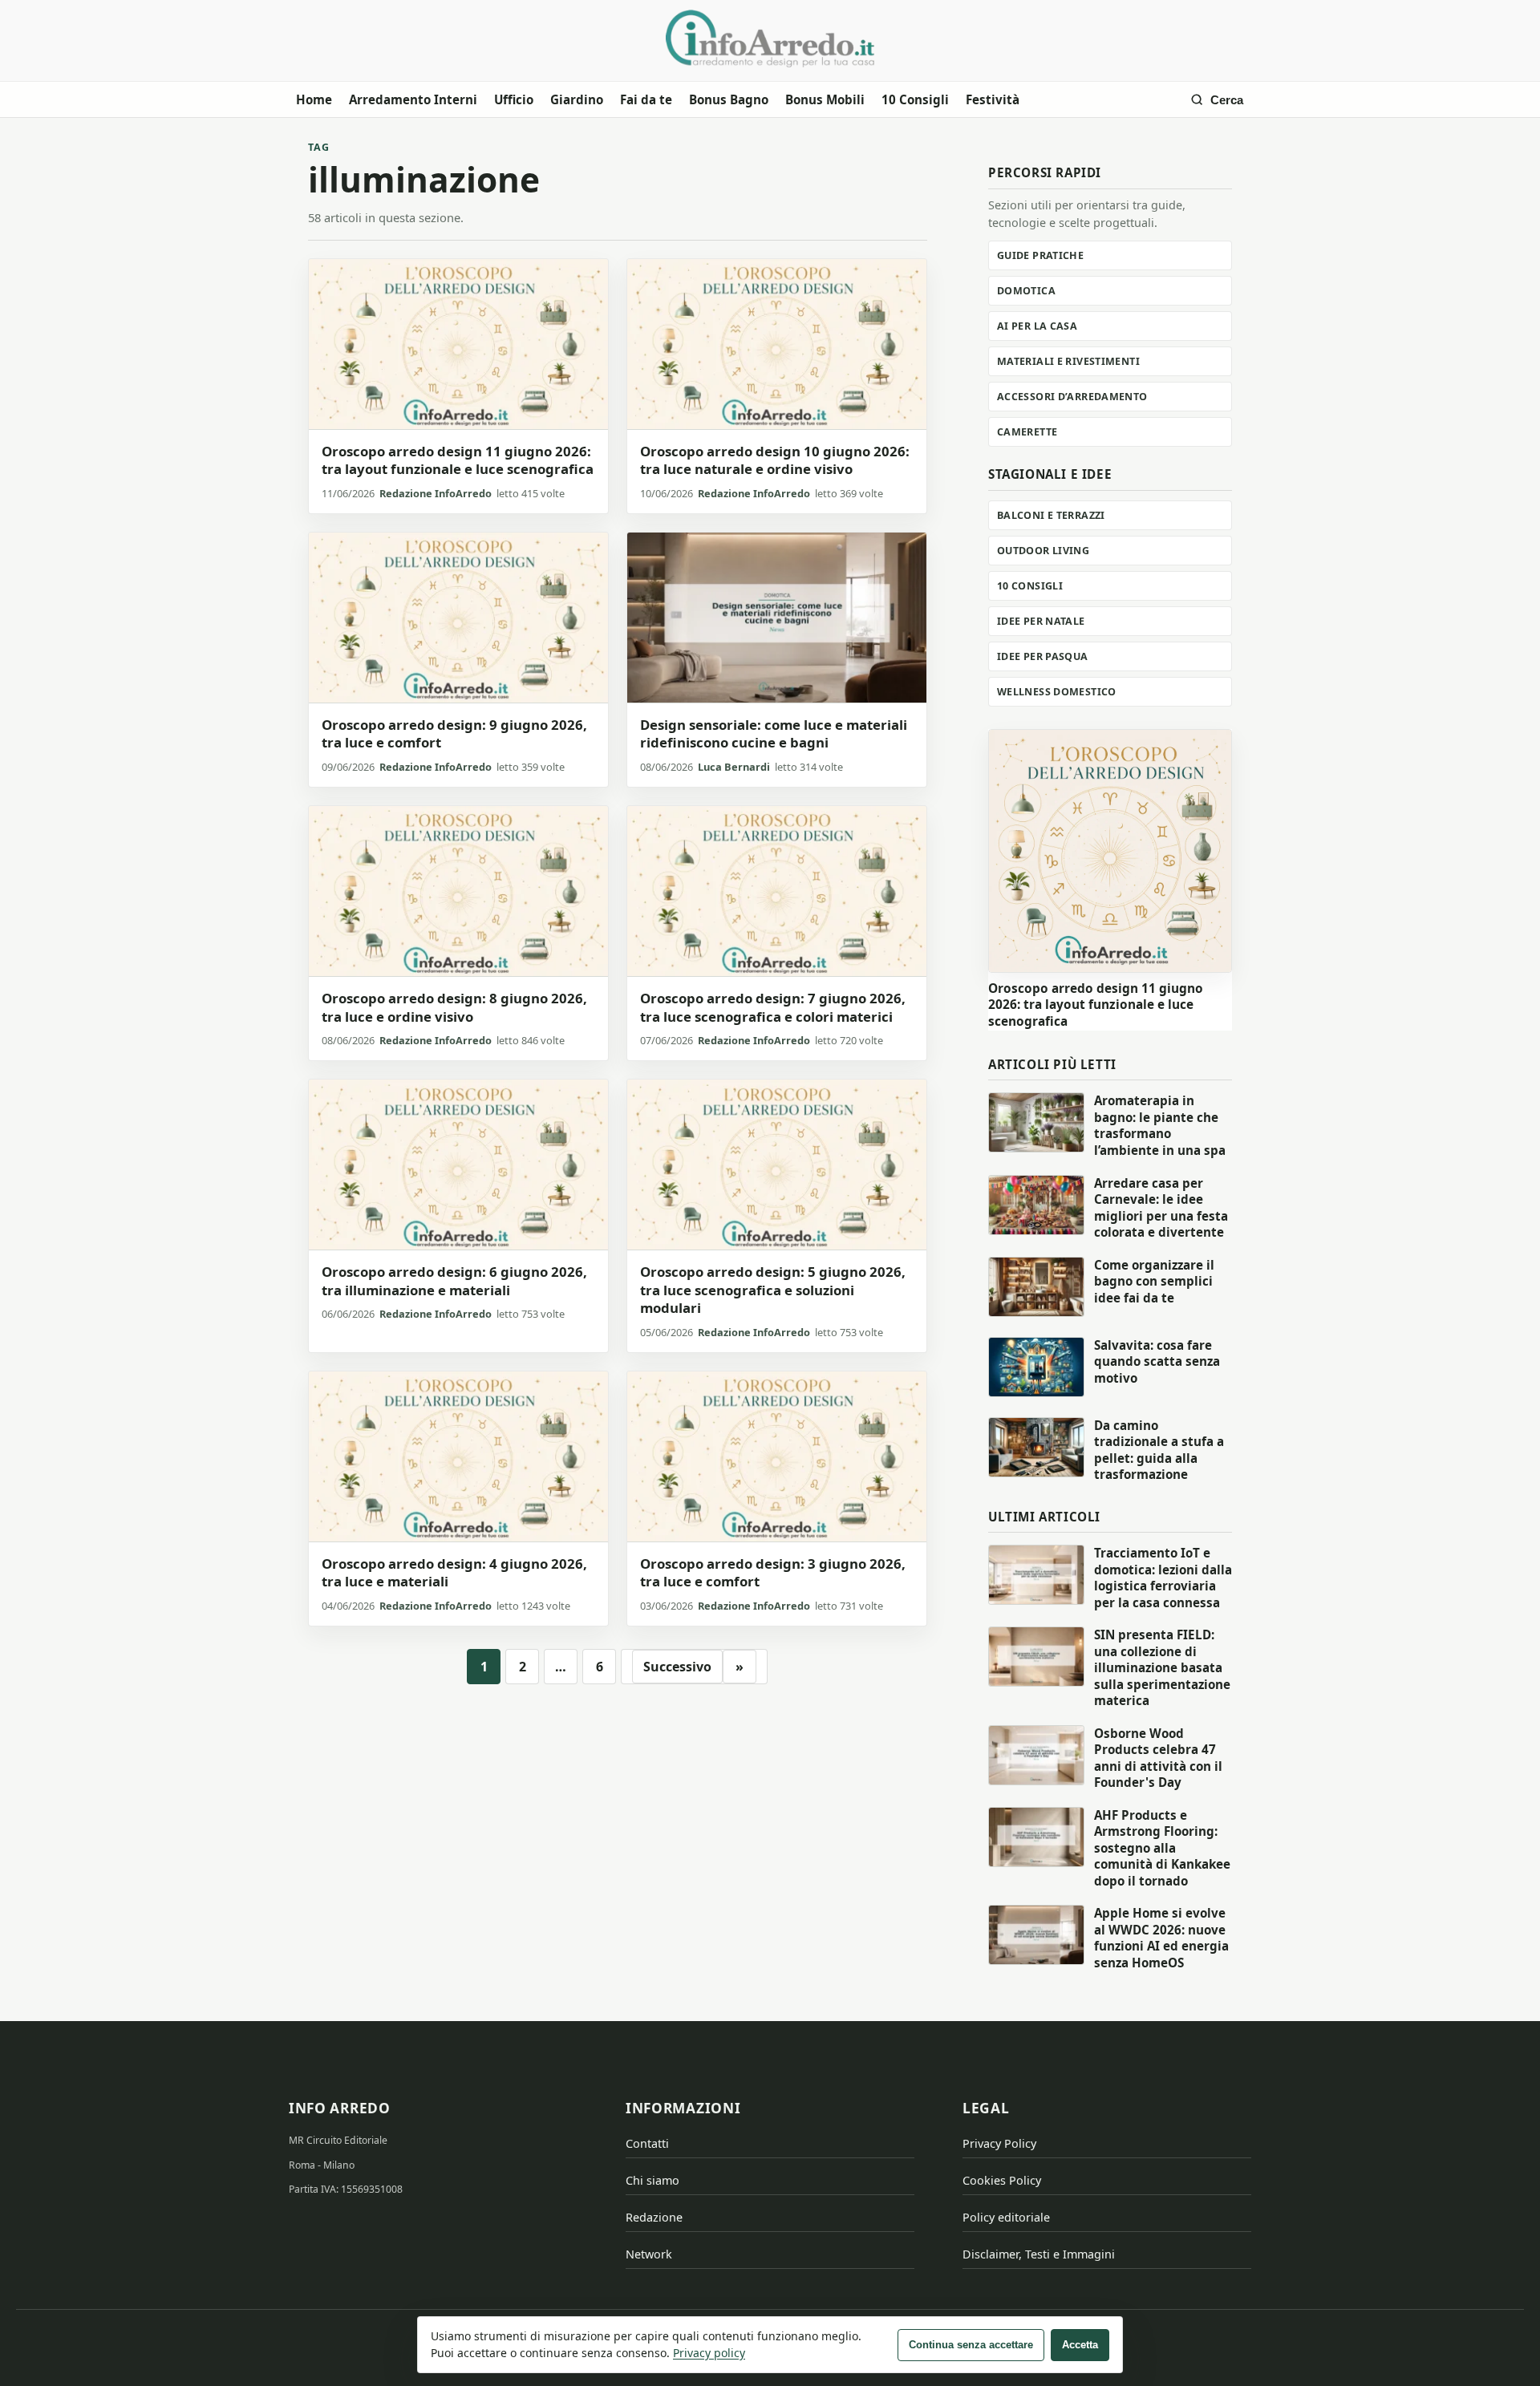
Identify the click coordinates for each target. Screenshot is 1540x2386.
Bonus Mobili (825, 99)
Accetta (1080, 2345)
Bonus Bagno (729, 99)
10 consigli (1030, 586)
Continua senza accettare (971, 2345)
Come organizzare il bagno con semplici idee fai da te (1154, 1281)
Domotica (1026, 291)
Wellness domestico (1057, 692)
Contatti (647, 2143)
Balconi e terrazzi (1051, 515)
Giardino (577, 99)
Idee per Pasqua (1043, 656)
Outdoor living (1043, 551)
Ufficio (514, 99)
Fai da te (646, 99)
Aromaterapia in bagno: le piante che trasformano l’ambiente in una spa (1160, 1125)
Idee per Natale (1041, 621)
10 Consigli (915, 99)
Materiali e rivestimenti (1068, 361)
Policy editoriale (1006, 2217)
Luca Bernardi (734, 767)
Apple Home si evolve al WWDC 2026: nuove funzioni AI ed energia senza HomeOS (1161, 1938)
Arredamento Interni (413, 99)
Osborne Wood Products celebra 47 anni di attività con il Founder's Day (1158, 1758)
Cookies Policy (1002, 2180)
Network (649, 2254)
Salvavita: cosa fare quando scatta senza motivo (1157, 1361)
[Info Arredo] (770, 38)
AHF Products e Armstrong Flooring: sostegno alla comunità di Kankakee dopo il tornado (1162, 1848)
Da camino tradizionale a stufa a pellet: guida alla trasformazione (1159, 1450)
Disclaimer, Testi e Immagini (1039, 2254)
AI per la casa (1037, 326)
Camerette (1027, 432)
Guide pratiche (1040, 255)
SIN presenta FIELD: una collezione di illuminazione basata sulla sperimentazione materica (1162, 1667)
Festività (993, 99)
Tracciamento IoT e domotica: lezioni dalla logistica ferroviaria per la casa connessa (1163, 1578)
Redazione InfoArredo (436, 493)
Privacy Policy (999, 2143)
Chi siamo (652, 2180)
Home (314, 99)
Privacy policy (709, 2353)
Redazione (654, 2217)
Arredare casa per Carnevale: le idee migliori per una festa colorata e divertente (1161, 1208)
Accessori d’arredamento (1072, 397)
